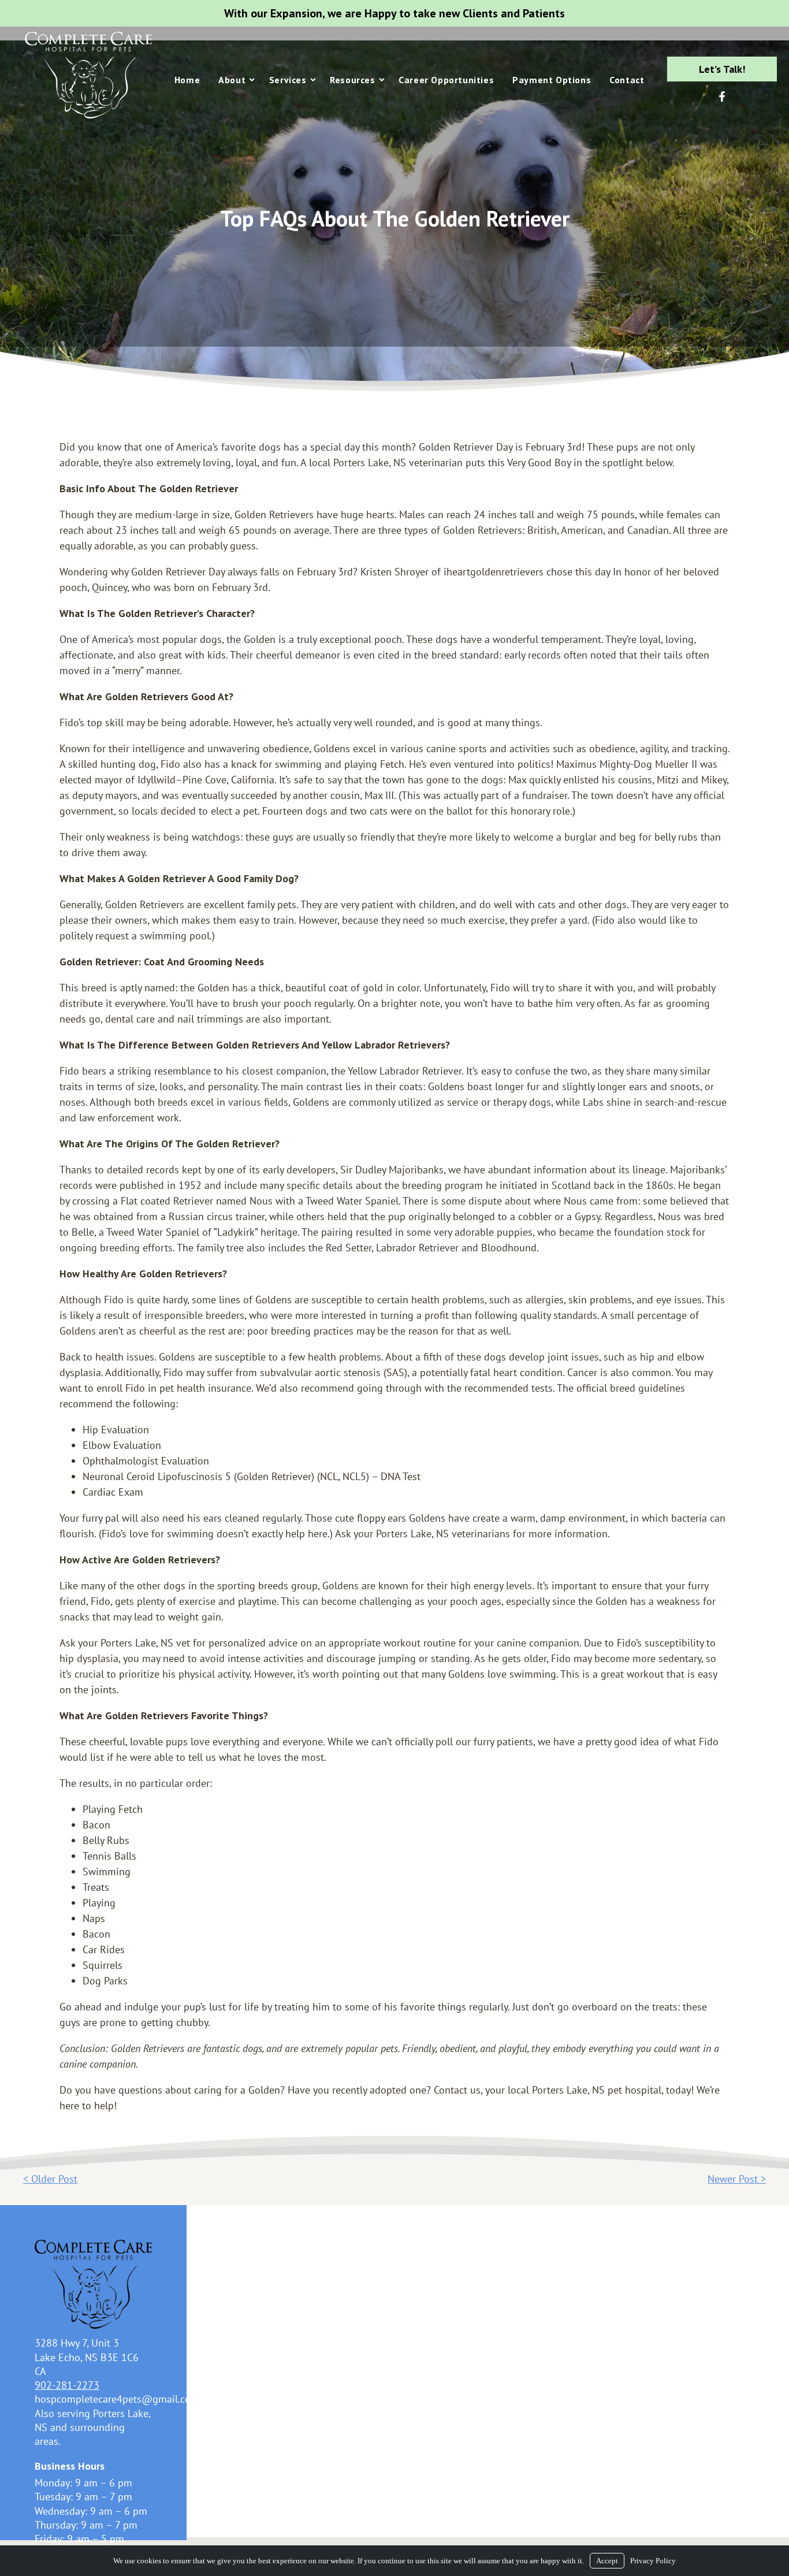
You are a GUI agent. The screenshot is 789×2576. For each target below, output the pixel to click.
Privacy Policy (653, 2561)
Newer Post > (737, 2179)
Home (187, 80)
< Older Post (50, 2179)
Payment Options (552, 80)
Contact (627, 80)
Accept (607, 2561)
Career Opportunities (446, 80)
